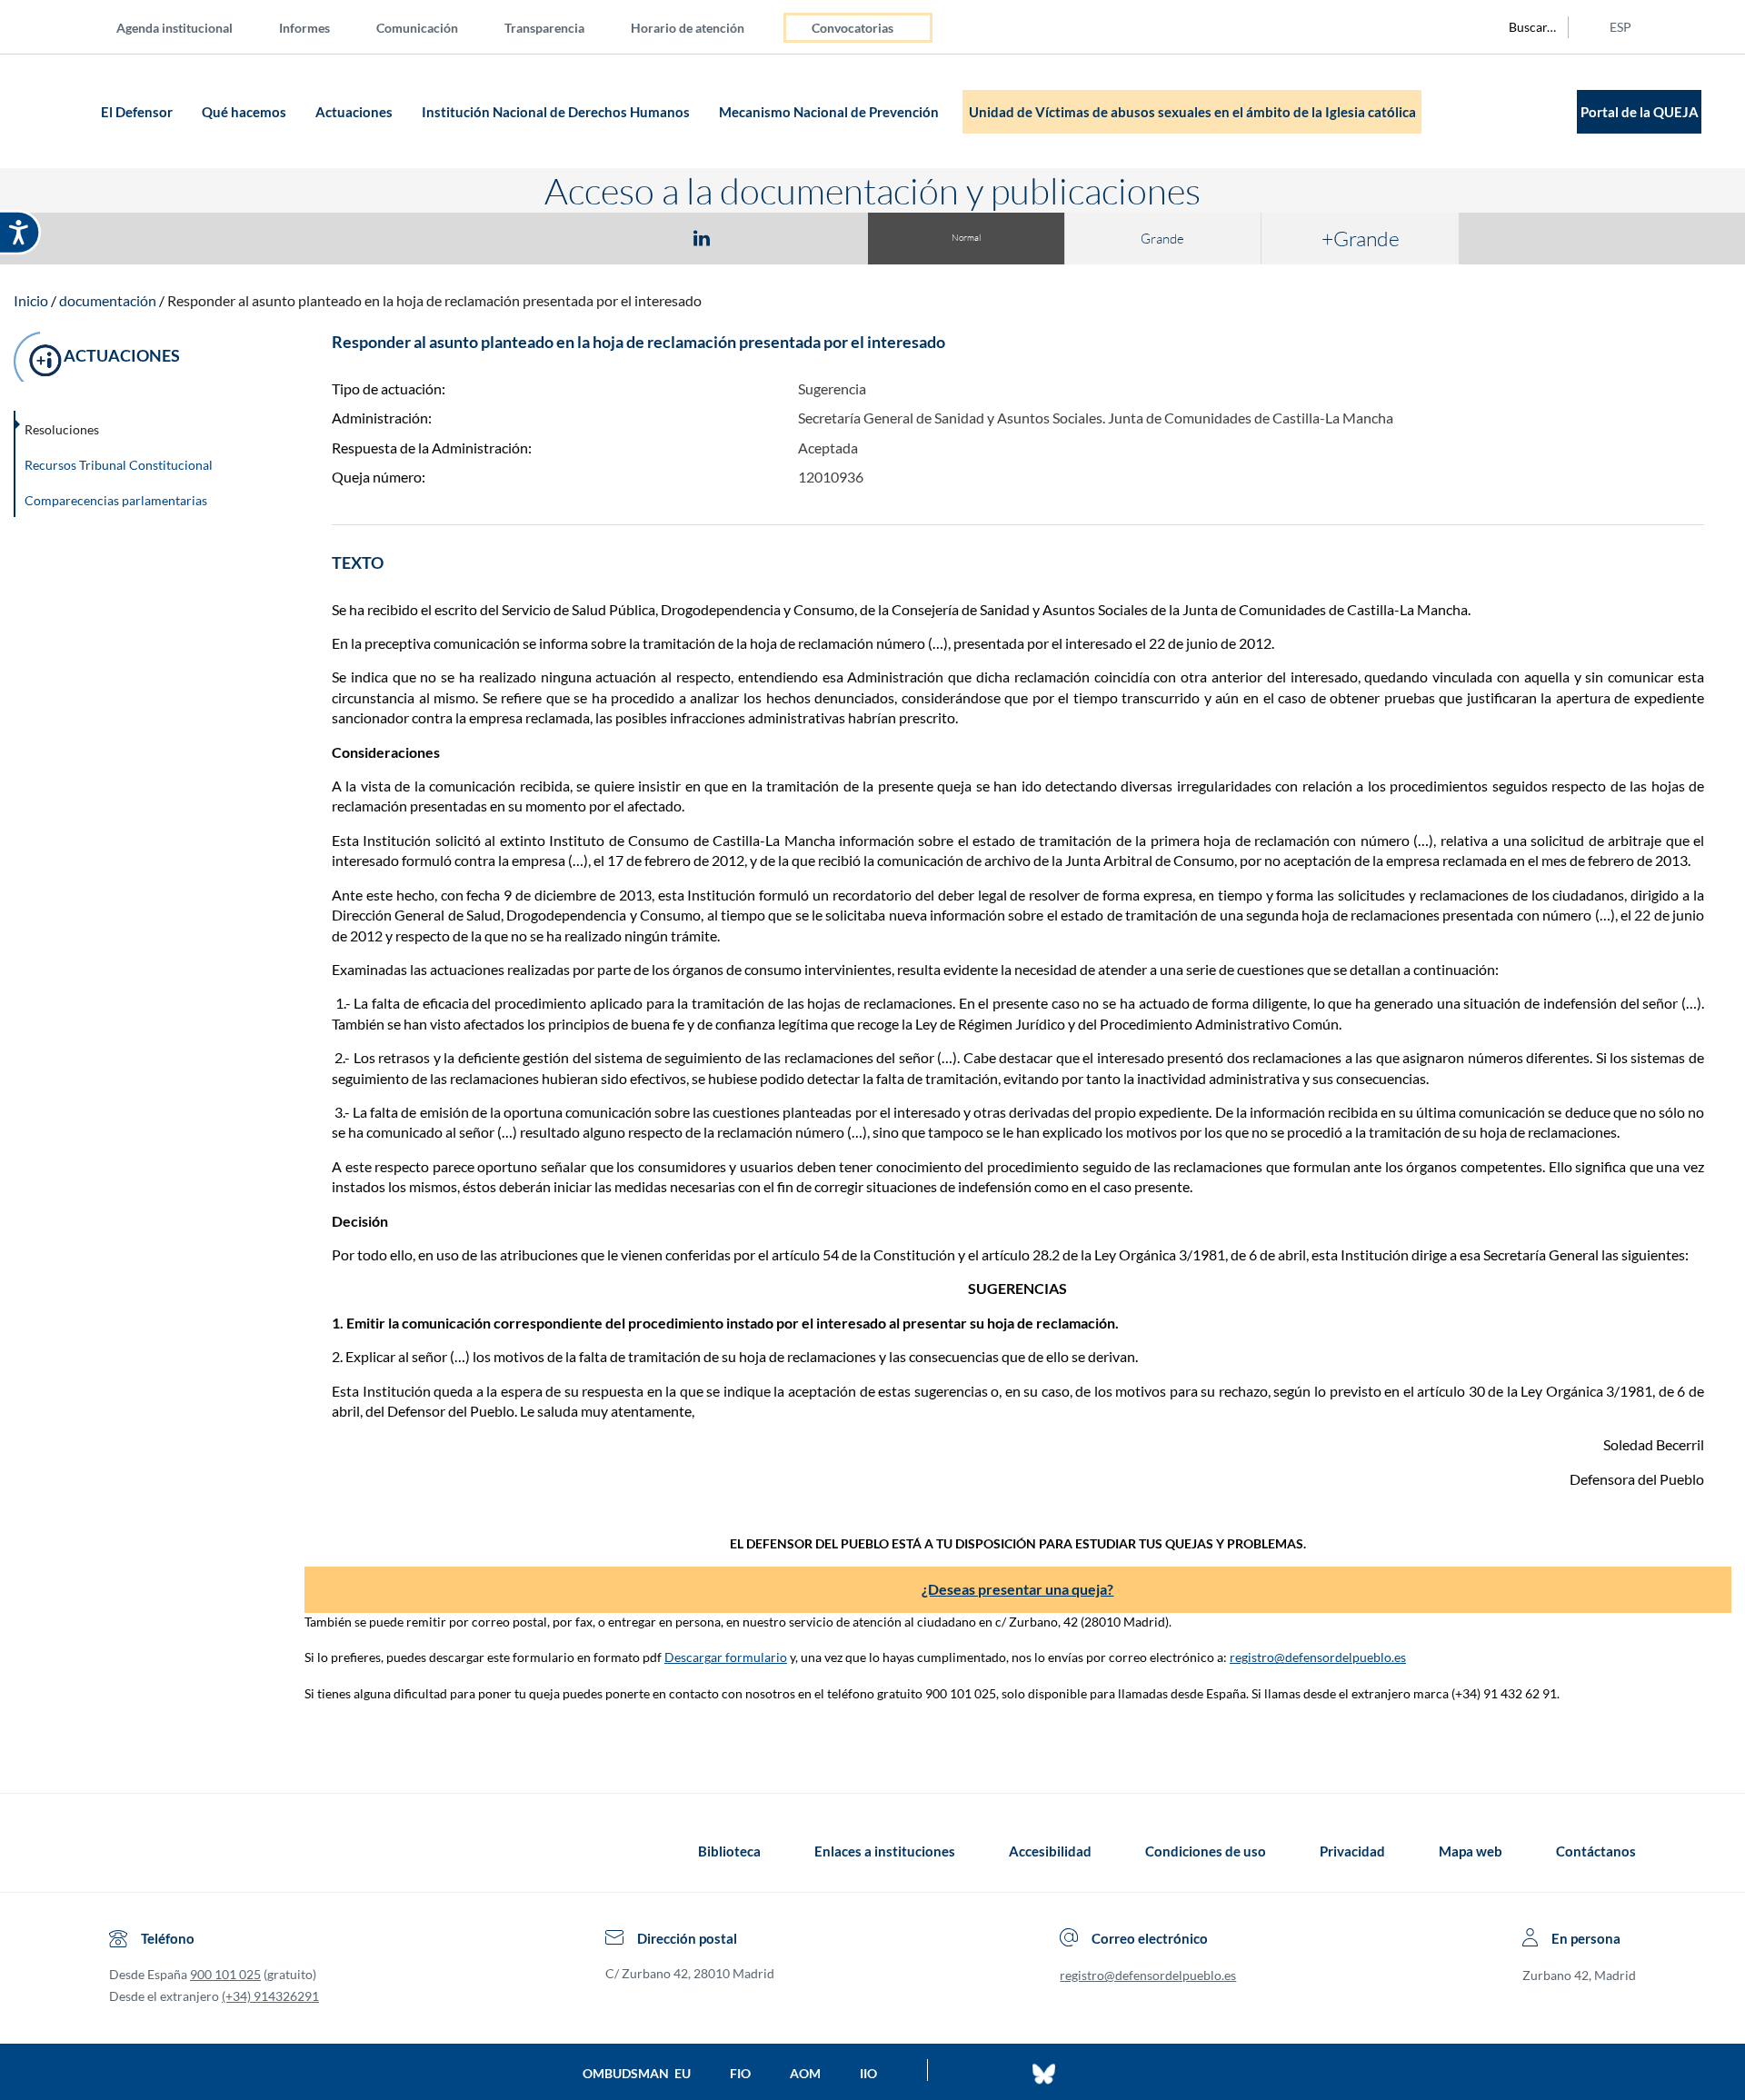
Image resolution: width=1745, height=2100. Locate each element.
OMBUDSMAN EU (637, 2073)
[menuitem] (189, 27)
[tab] (596, 238)
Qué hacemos (245, 112)
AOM (805, 2073)
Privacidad (1352, 1851)
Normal (966, 238)
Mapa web (1471, 1851)
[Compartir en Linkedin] (702, 237)
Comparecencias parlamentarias (116, 500)
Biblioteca (729, 1851)
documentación (108, 300)
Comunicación (417, 28)
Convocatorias (853, 28)
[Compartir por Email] (755, 237)
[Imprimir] (812, 237)
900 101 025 (225, 1974)
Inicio (31, 300)
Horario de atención (688, 28)
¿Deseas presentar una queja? (1017, 1589)
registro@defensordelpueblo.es (1318, 1657)
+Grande (1361, 238)
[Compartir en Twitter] (648, 237)
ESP (1620, 27)
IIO (868, 2073)
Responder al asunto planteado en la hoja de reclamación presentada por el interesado (434, 300)
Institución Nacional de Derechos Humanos (557, 112)
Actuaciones (355, 112)
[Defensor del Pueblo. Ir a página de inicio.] (60, 111)
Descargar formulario (726, 1657)
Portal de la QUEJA (1640, 112)
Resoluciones (62, 429)
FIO (740, 2073)
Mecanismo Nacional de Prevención (830, 112)
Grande (1162, 239)
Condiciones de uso (1206, 1851)
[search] (1522, 27)
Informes (304, 28)
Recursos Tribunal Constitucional (119, 465)
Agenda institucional (174, 28)
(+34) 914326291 (270, 1996)
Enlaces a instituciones (885, 1851)
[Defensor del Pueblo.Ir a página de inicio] (126, 1851)
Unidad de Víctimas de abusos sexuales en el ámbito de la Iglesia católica (1192, 112)
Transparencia (544, 28)
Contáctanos (1596, 1851)
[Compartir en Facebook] (596, 237)
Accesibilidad (1050, 1851)
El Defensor (138, 112)
